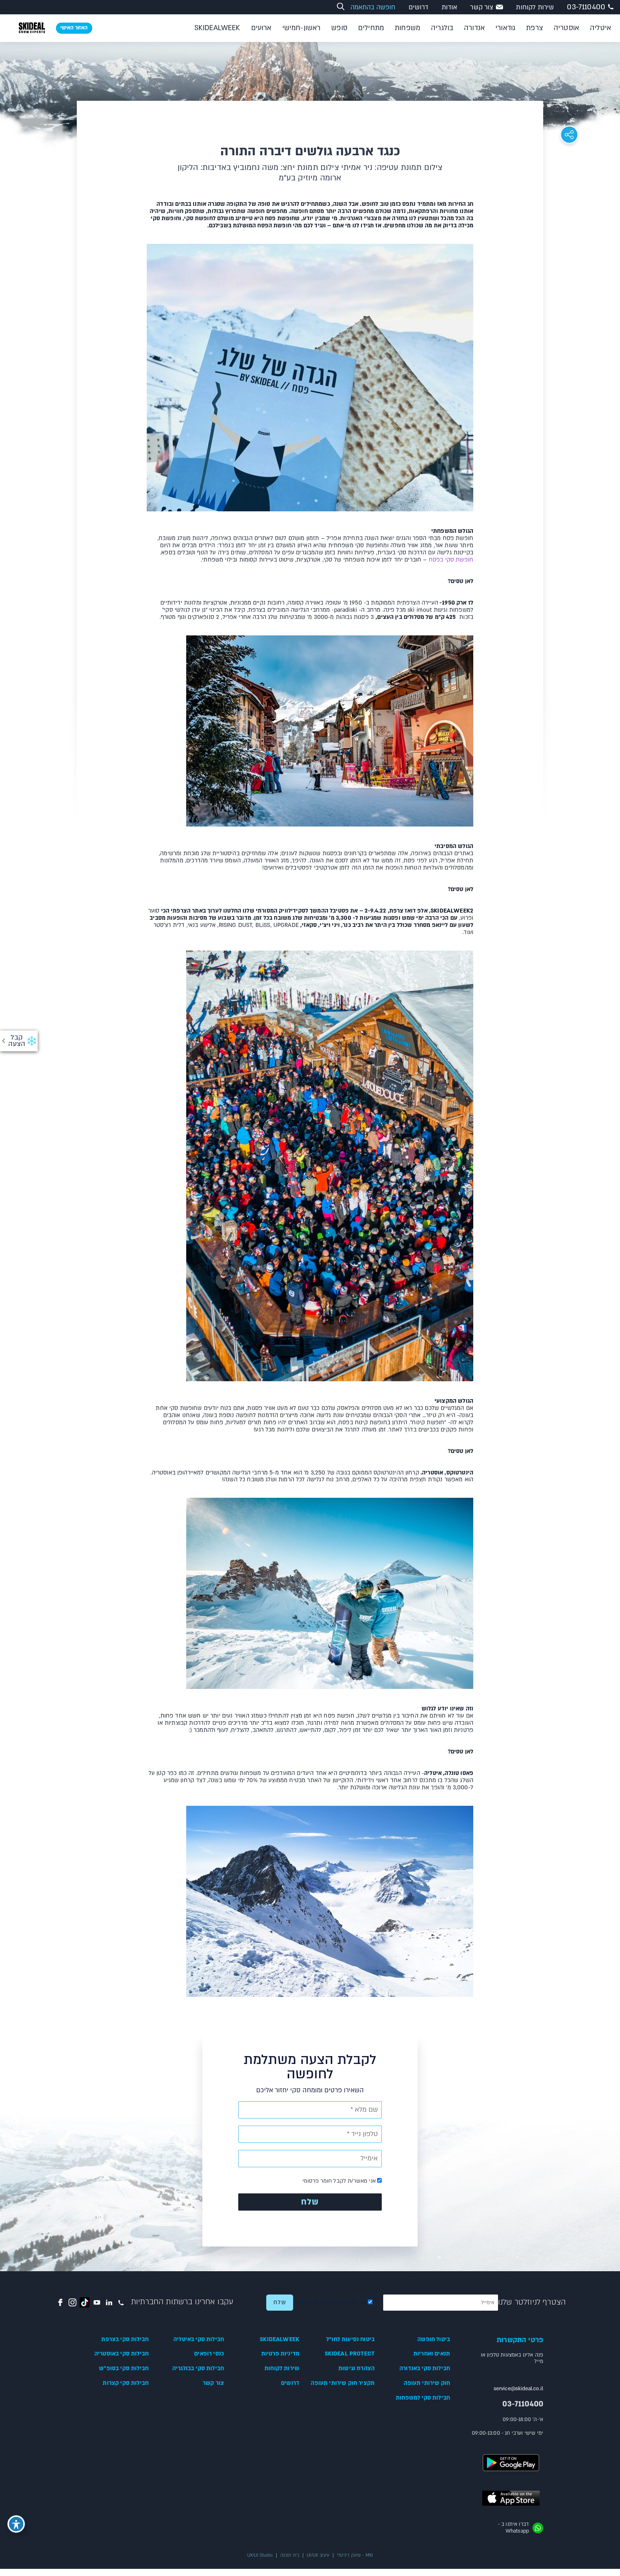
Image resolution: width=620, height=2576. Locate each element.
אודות (450, 7)
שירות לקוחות (535, 7)
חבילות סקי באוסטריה (121, 2354)
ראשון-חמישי (302, 28)
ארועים (261, 28)
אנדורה (474, 28)
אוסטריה (566, 28)
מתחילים (371, 28)
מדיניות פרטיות (280, 2354)
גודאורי (505, 28)
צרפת (534, 28)
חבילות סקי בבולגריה (198, 2368)
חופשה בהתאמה (373, 7)
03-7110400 (586, 7)
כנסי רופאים (209, 2354)
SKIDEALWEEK (217, 28)
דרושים (419, 7)
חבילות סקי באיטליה (199, 2339)
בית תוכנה (290, 2555)
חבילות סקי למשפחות (423, 2398)
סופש (339, 28)
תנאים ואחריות (432, 2354)
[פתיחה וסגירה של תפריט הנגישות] (16, 2524)
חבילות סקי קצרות (126, 2383)
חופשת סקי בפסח (451, 560)
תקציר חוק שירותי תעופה (343, 2383)
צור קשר (482, 7)
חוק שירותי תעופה (427, 2383)
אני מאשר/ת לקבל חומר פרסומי (340, 2181)
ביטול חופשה (434, 2339)
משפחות (407, 28)
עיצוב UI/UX (318, 2555)
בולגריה (442, 28)
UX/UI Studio (260, 2555)
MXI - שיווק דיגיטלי (355, 2555)
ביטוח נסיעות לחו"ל (350, 2339)
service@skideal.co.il (518, 2389)
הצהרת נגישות (356, 2368)
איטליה (600, 28)
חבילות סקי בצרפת (125, 2339)
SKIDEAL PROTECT (350, 2354)
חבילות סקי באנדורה (425, 2368)
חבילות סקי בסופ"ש (124, 2368)
